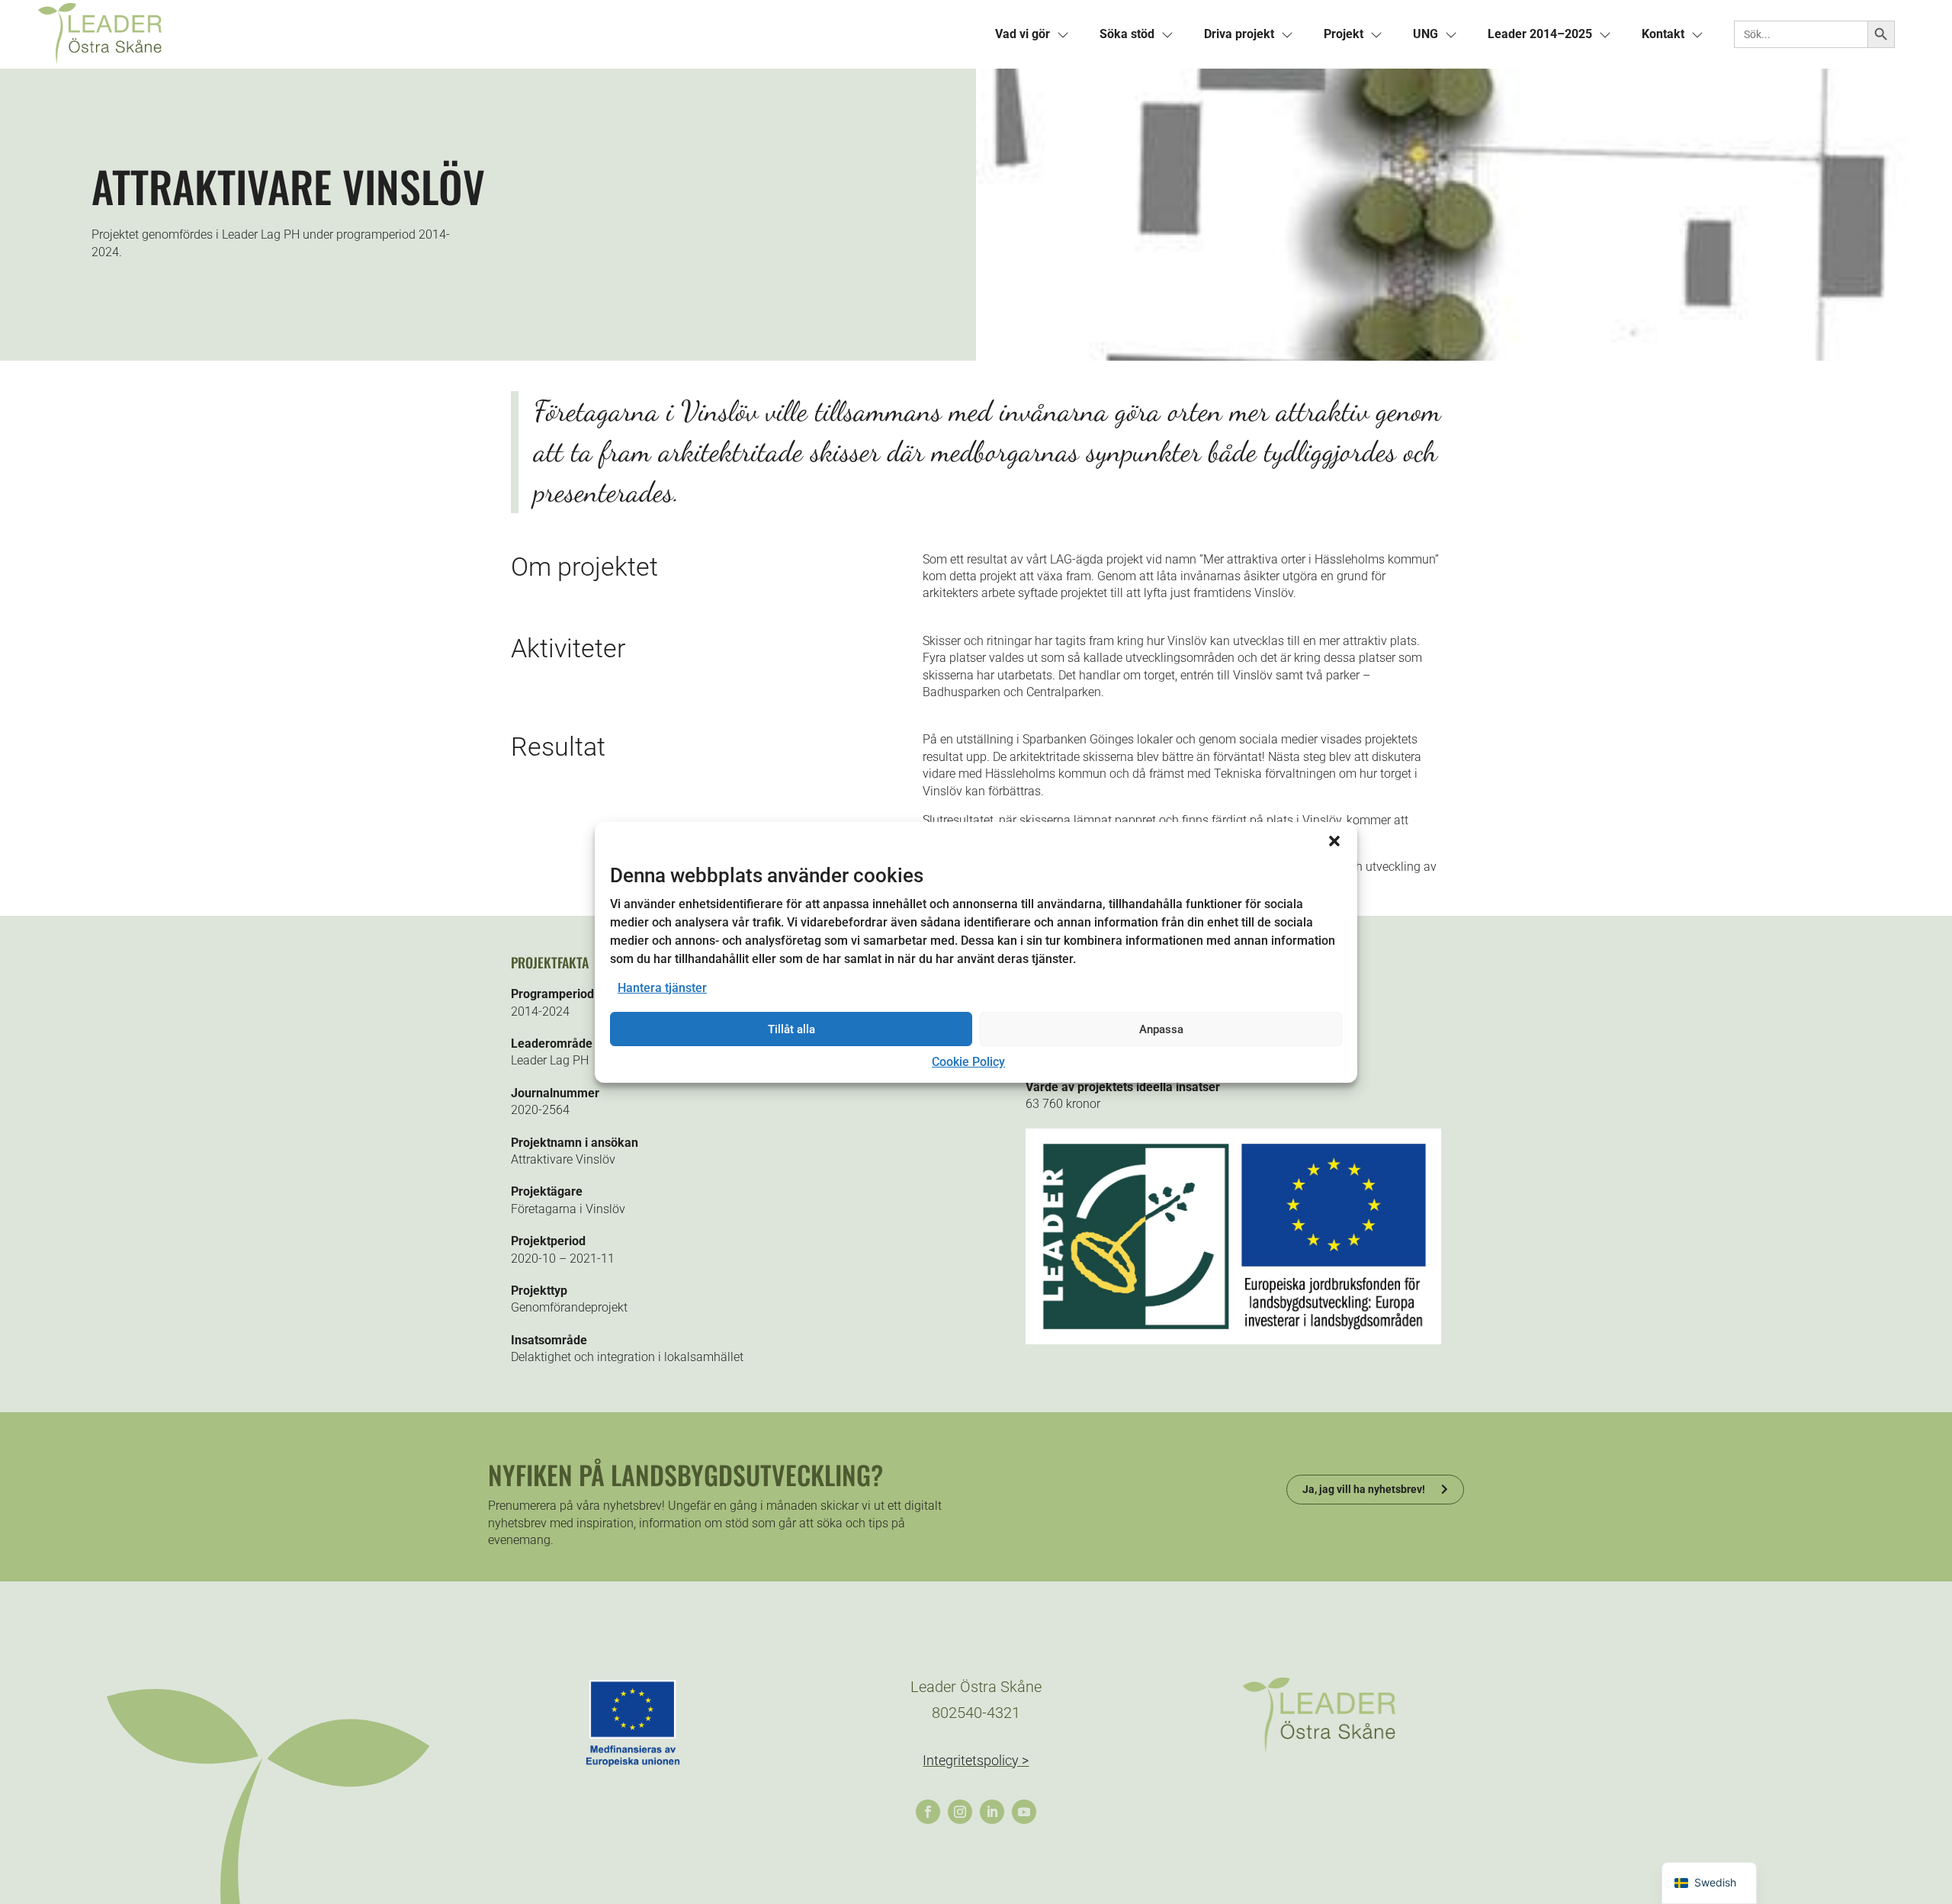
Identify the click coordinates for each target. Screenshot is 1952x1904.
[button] (1334, 840)
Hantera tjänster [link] (662, 988)
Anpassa (1161, 1029)
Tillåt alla (791, 1029)
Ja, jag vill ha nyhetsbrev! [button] (1364, 1489)
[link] (507, 34)
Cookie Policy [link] (968, 1062)
